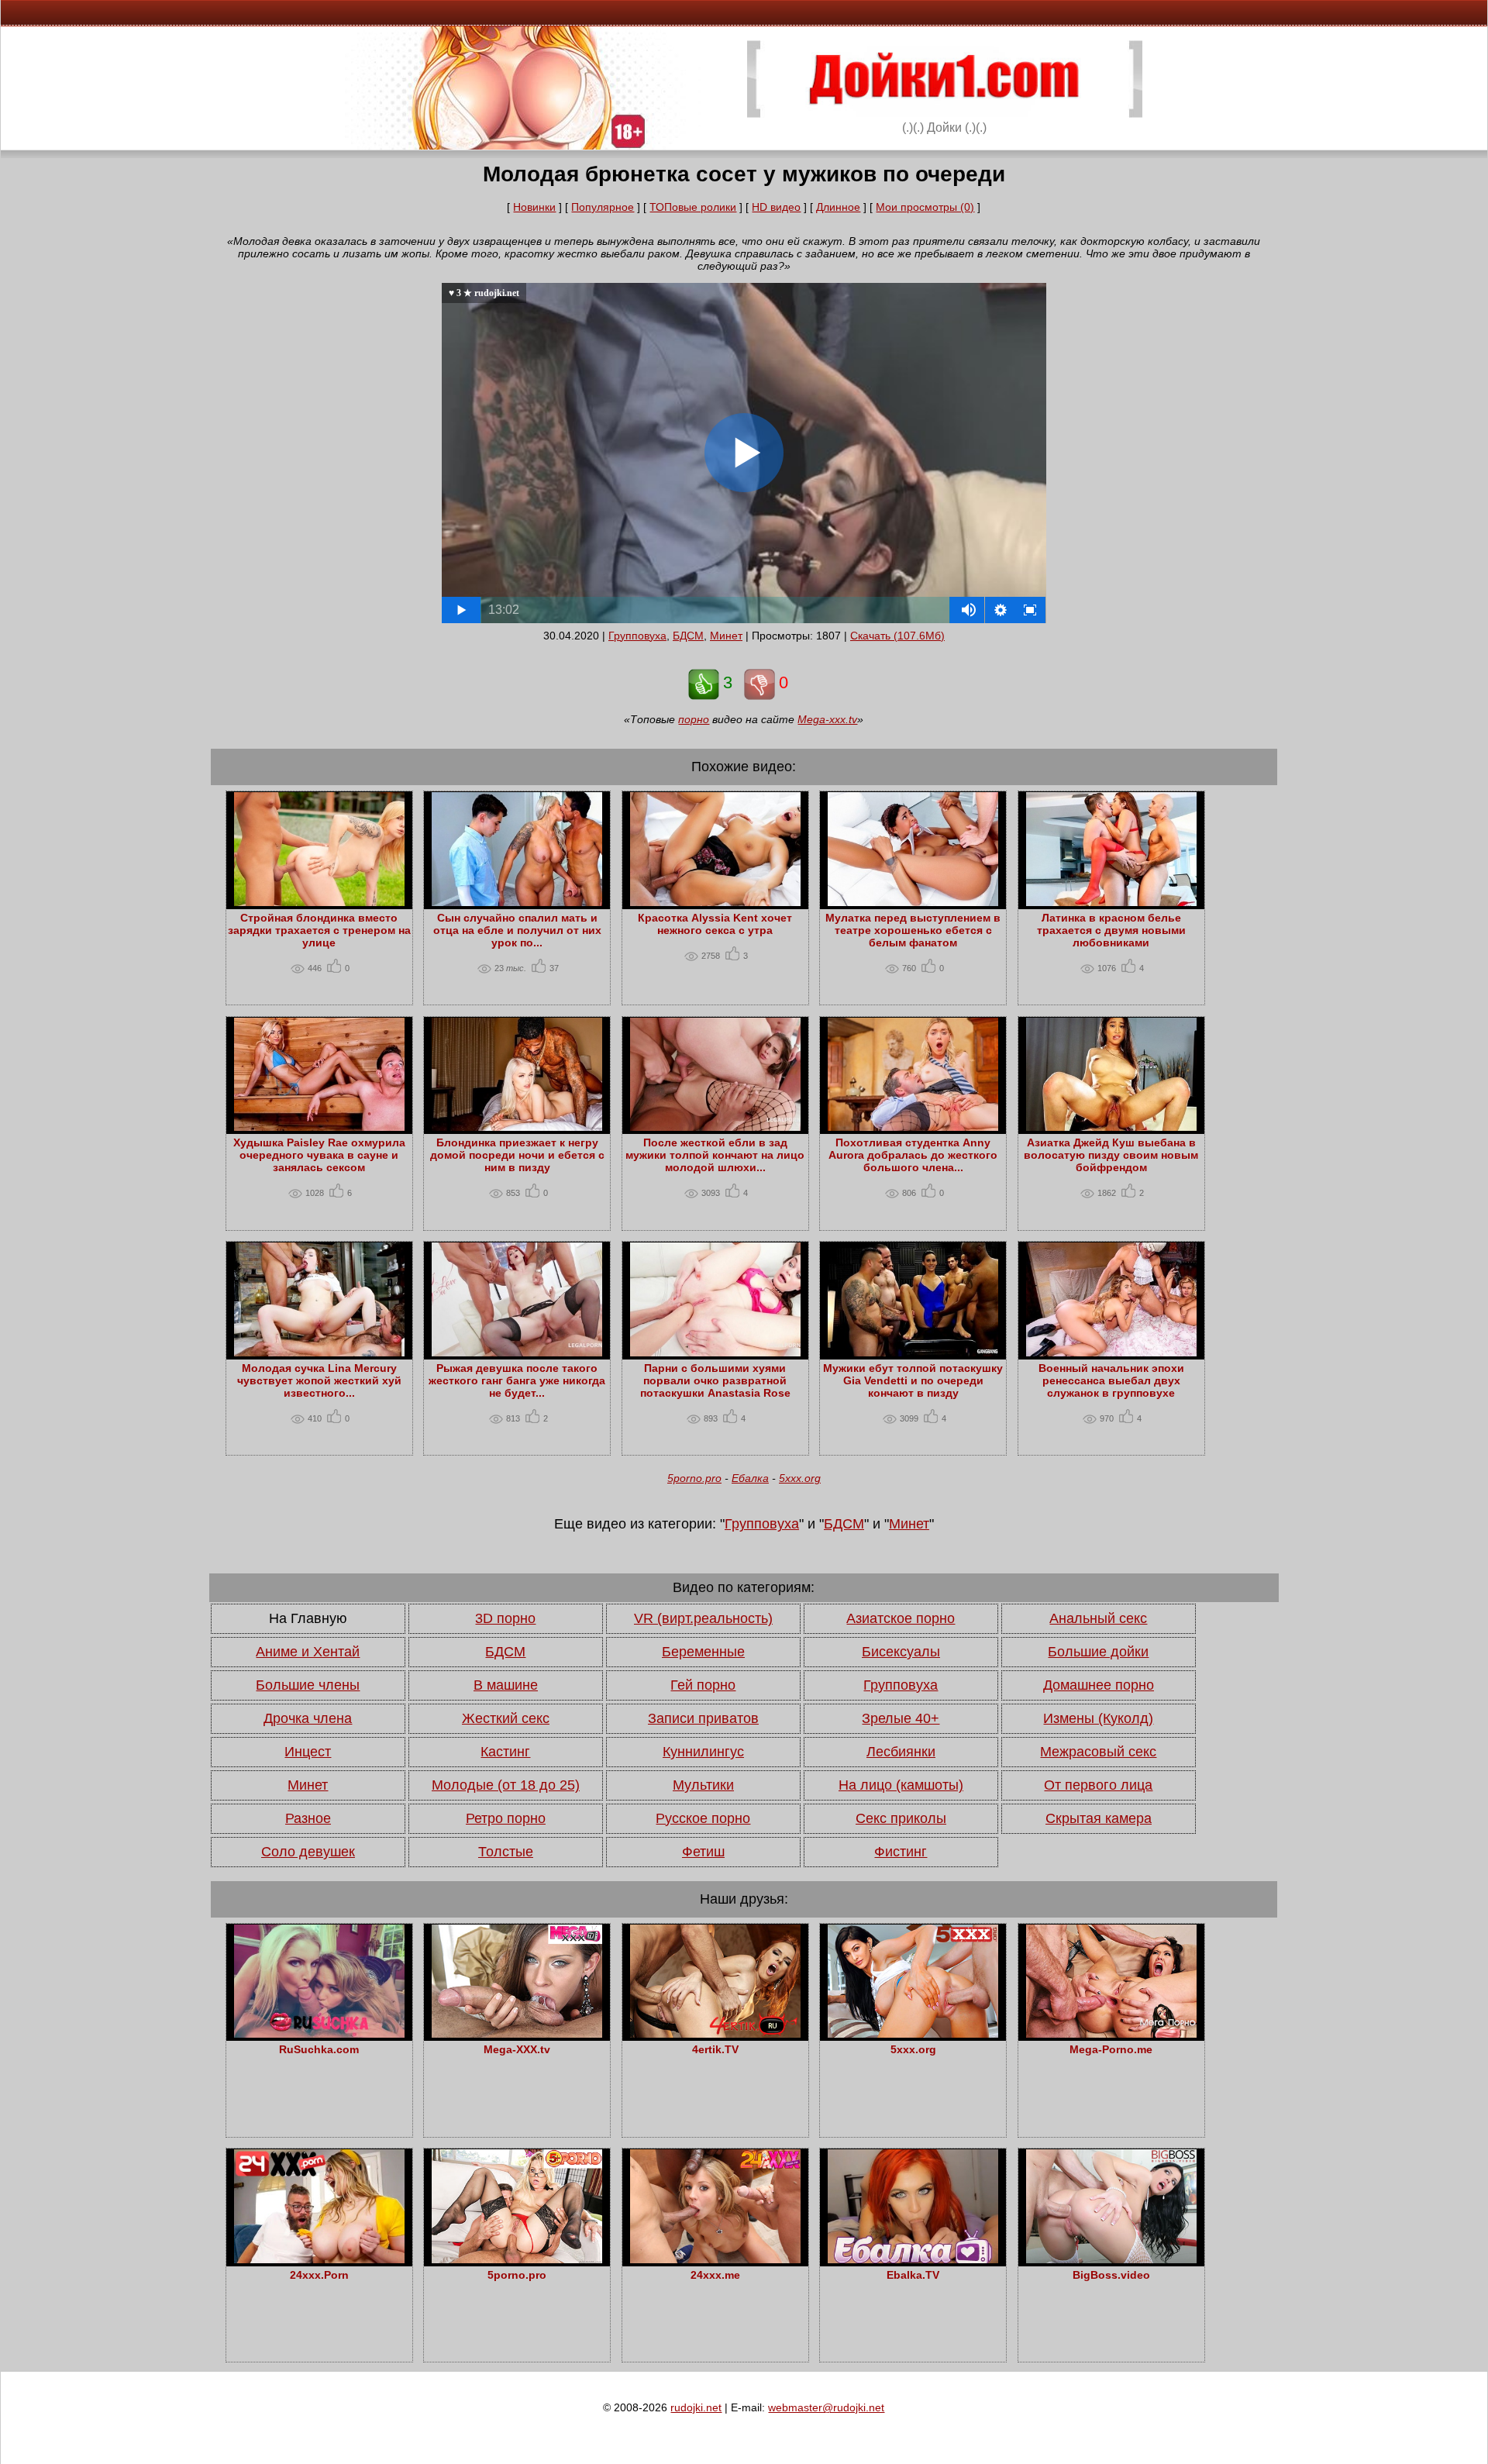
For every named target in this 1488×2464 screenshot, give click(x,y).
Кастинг (505, 1752)
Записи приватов (703, 1718)
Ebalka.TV (913, 2275)
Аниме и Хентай (308, 1652)
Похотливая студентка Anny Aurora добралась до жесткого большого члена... (913, 1155)
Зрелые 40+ (901, 1718)
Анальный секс (1098, 1618)
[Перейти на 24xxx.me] (715, 2259)
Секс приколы (901, 1818)
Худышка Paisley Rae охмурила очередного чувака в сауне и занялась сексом (319, 1155)
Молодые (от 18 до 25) (506, 1785)
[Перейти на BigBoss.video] (1111, 2259)
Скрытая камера (1099, 1818)
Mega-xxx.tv (827, 719)
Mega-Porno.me (1111, 2049)
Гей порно (703, 1685)
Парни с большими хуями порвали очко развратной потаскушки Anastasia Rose (715, 1380)
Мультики (703, 1785)
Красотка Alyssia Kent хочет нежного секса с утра (715, 924)
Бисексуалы (901, 1652)
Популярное (603, 207)
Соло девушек (308, 1852)
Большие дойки (1098, 1652)
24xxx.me (715, 2275)
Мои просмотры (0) (925, 207)
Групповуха (637, 636)
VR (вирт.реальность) (703, 1618)
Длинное (838, 207)
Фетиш (703, 1852)
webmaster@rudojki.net (826, 2407)
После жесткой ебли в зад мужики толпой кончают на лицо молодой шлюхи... (715, 1155)
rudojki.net (696, 2407)
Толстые (506, 1852)
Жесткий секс (506, 1718)
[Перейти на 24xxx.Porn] (319, 2259)
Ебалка (750, 1478)
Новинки (534, 207)
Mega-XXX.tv (517, 2049)
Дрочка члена (308, 1718)
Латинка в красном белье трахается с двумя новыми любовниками (1111, 930)
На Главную (308, 1618)
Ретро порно (506, 1818)
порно (694, 719)
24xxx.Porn (319, 2275)
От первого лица (1098, 1785)
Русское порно (703, 1818)
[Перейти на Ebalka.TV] (913, 2259)
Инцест (308, 1752)
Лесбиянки (901, 1752)
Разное (308, 1818)
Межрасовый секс (1098, 1752)
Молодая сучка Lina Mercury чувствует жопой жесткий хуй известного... (319, 1380)
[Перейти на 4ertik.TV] (715, 2034)
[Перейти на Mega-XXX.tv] (517, 2034)
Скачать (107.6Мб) (897, 636)
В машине (506, 1685)
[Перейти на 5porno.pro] (517, 2259)
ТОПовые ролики (693, 207)
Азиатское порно (901, 1618)
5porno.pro (694, 1478)
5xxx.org (800, 1478)
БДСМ (688, 636)
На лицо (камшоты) (901, 1785)
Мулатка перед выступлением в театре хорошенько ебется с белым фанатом (913, 930)
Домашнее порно (1099, 1685)
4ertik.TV (715, 2049)
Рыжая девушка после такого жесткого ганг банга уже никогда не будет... (517, 1380)
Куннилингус (703, 1752)
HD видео (776, 207)
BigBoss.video (1111, 2275)
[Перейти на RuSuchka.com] (319, 2034)
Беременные (703, 1652)
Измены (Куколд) (1098, 1718)
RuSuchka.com (319, 2049)
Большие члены (308, 1685)
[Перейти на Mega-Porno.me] (1111, 2034)
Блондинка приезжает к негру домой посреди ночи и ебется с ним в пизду (517, 1155)
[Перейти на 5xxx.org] (913, 2034)
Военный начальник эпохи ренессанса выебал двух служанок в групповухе (1111, 1380)
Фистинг (901, 1852)
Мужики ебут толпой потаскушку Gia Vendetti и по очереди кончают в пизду (913, 1380)
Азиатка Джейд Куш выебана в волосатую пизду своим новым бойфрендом (1111, 1155)
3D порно (505, 1618)
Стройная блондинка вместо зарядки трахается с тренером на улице (319, 930)
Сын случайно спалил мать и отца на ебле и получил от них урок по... (517, 930)
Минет (726, 636)
